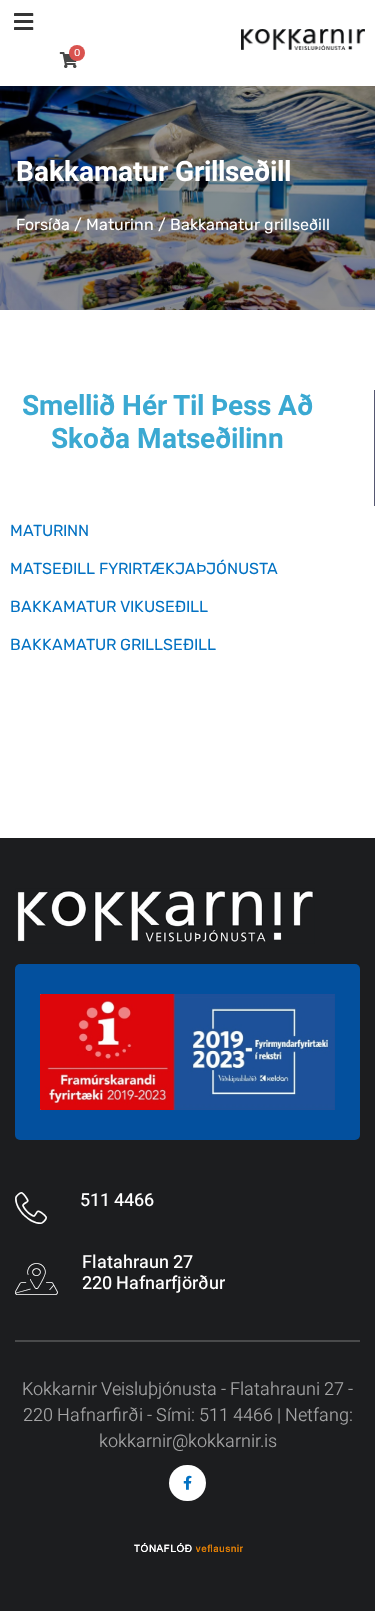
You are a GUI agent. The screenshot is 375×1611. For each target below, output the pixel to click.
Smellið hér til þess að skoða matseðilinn (167, 423)
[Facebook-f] (187, 1483)
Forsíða (43, 224)
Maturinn (120, 224)
